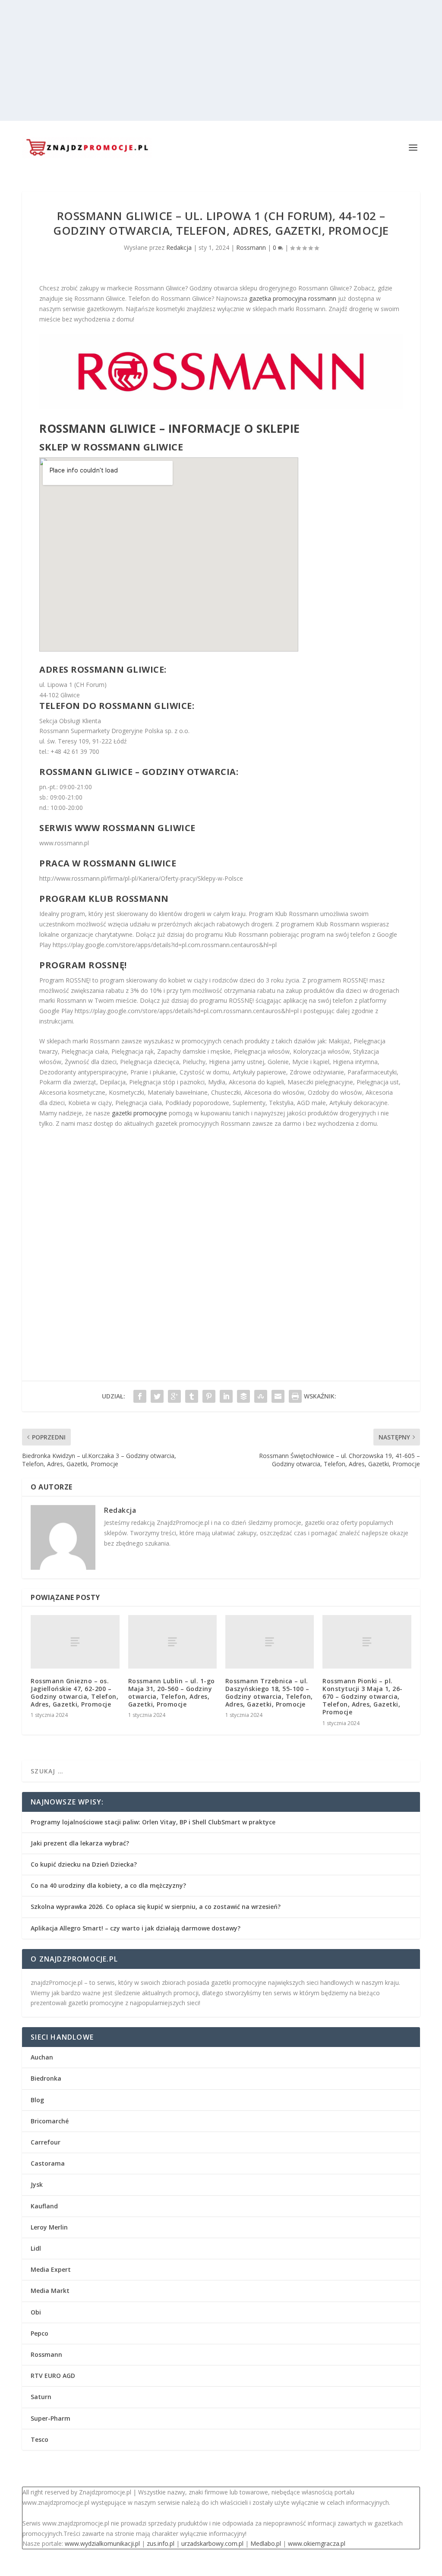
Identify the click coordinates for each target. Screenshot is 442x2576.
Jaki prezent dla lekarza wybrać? (80, 1843)
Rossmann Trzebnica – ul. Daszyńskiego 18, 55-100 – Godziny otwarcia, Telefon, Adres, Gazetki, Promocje (269, 1693)
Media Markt (50, 2291)
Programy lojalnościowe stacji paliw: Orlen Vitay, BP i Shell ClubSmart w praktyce (153, 1822)
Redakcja (179, 247)
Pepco (39, 2333)
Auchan (42, 2057)
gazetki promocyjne (139, 1113)
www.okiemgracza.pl (317, 2543)
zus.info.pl (161, 2543)
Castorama (48, 2163)
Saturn (41, 2397)
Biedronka (46, 2078)
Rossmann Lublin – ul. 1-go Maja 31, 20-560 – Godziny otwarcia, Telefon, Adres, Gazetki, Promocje (172, 1693)
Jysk (37, 2184)
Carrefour (46, 2142)
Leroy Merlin (49, 2227)
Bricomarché (50, 2121)
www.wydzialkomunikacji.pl (102, 2543)
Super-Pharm (51, 2418)
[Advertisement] (221, 60)
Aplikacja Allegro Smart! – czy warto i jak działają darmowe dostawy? (136, 1928)
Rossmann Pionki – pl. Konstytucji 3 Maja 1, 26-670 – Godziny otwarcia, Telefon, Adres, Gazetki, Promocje (363, 1697)
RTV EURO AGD (53, 2376)
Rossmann (251, 247)
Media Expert (51, 2269)
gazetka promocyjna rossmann (293, 298)
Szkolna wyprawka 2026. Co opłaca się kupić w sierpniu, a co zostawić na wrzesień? (156, 1907)
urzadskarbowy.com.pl (212, 2543)
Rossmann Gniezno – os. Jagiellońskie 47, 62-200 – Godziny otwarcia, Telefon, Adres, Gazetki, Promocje (74, 1693)
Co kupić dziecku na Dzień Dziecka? (84, 1864)
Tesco (39, 2439)
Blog (37, 2100)
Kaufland (44, 2206)
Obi (36, 2312)
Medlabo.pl (266, 2543)
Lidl (36, 2248)
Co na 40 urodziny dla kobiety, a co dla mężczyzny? (108, 1885)
